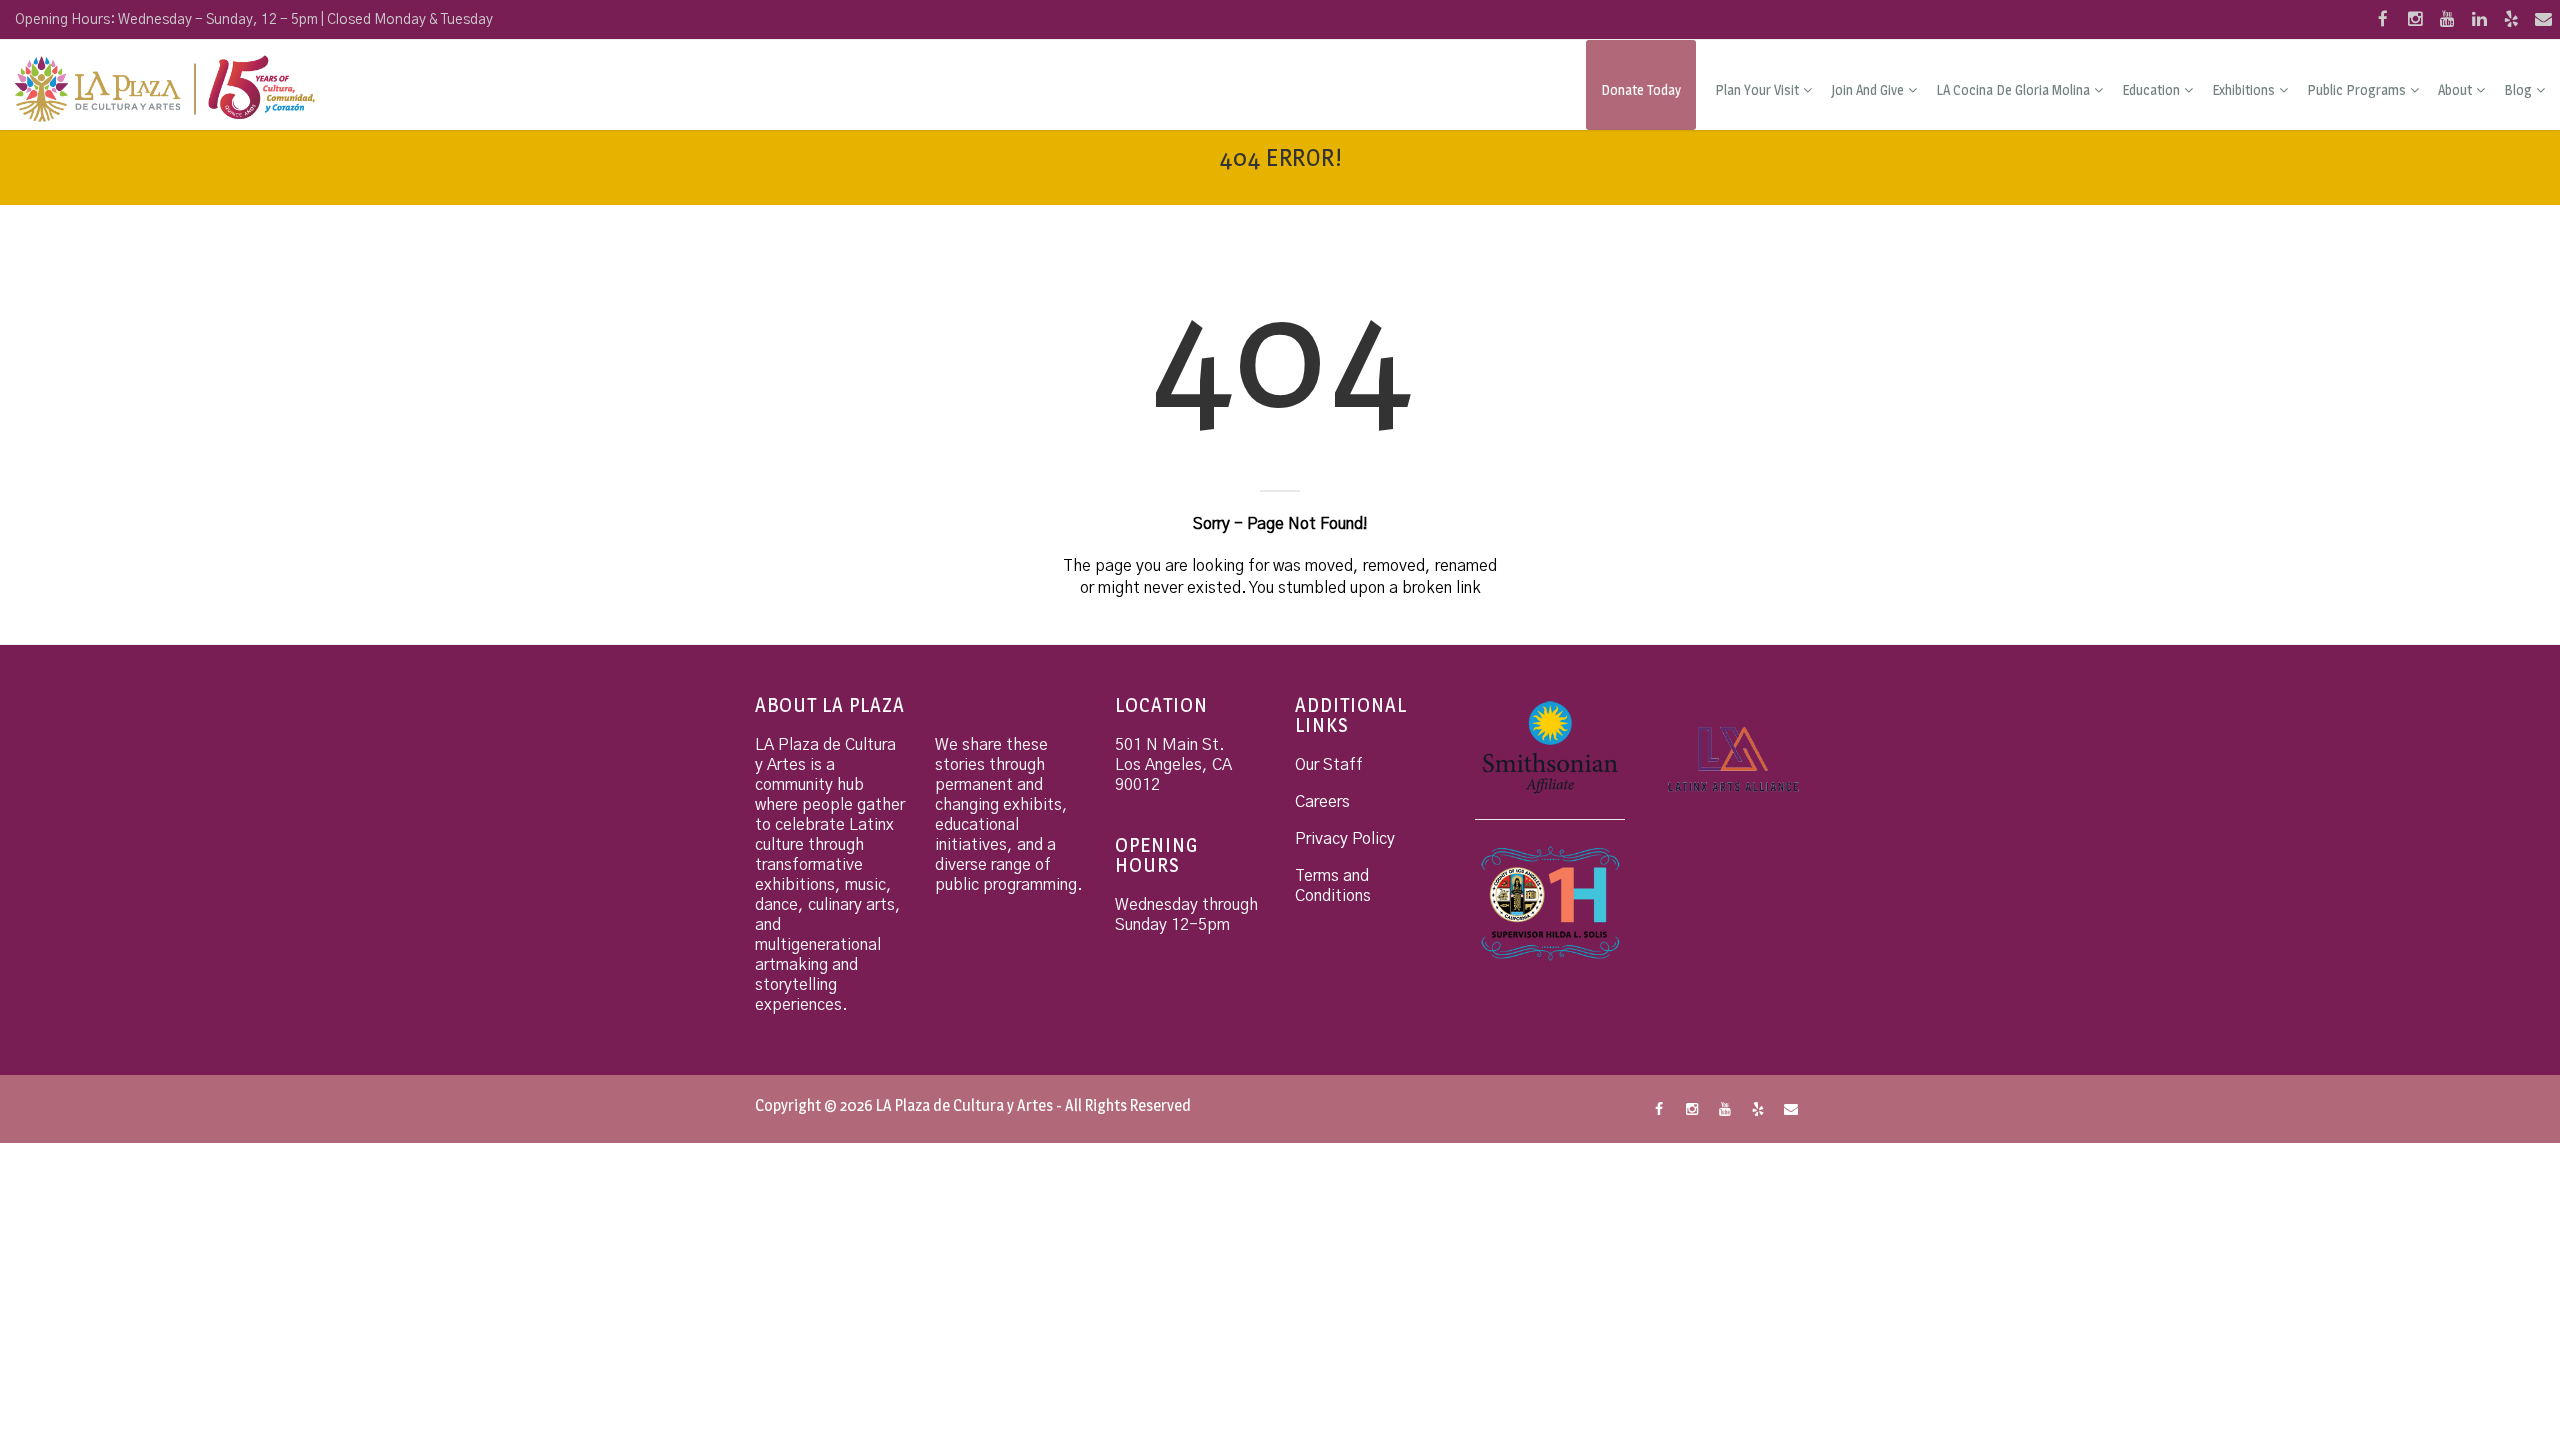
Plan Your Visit (1757, 89)
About (2455, 89)
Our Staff (1329, 765)
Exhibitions (2243, 89)
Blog (2518, 89)
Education (2151, 89)
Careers (1322, 802)
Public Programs (2356, 89)
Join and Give (1867, 89)
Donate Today (1641, 89)
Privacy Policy (1345, 839)
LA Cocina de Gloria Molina (2013, 89)
